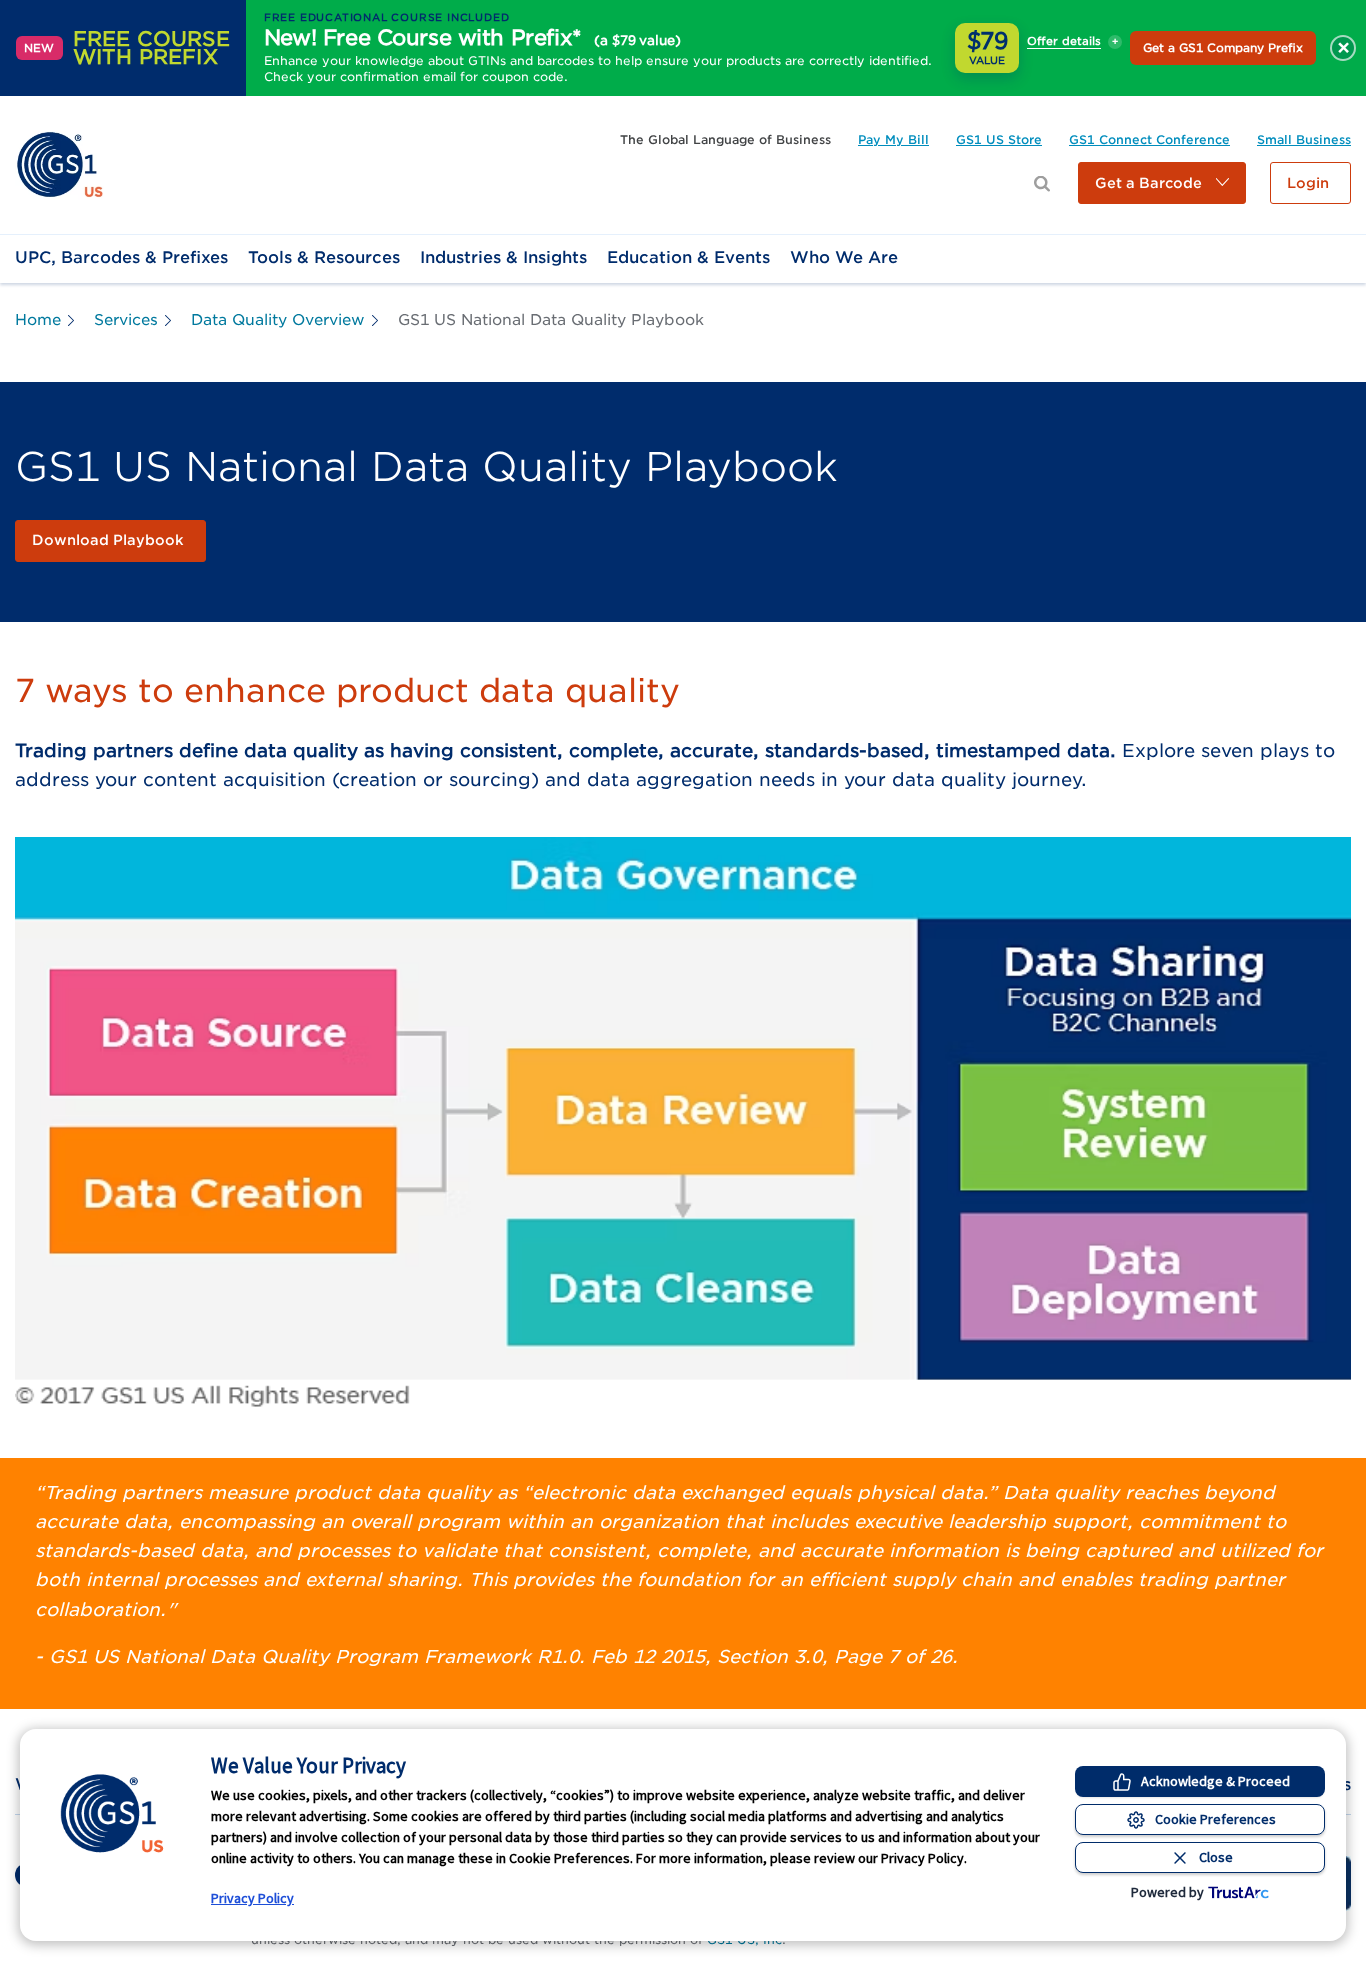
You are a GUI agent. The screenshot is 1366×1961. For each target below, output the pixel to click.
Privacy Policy (252, 1898)
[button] (1162, 183)
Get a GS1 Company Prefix (1223, 48)
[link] (59, 163)
